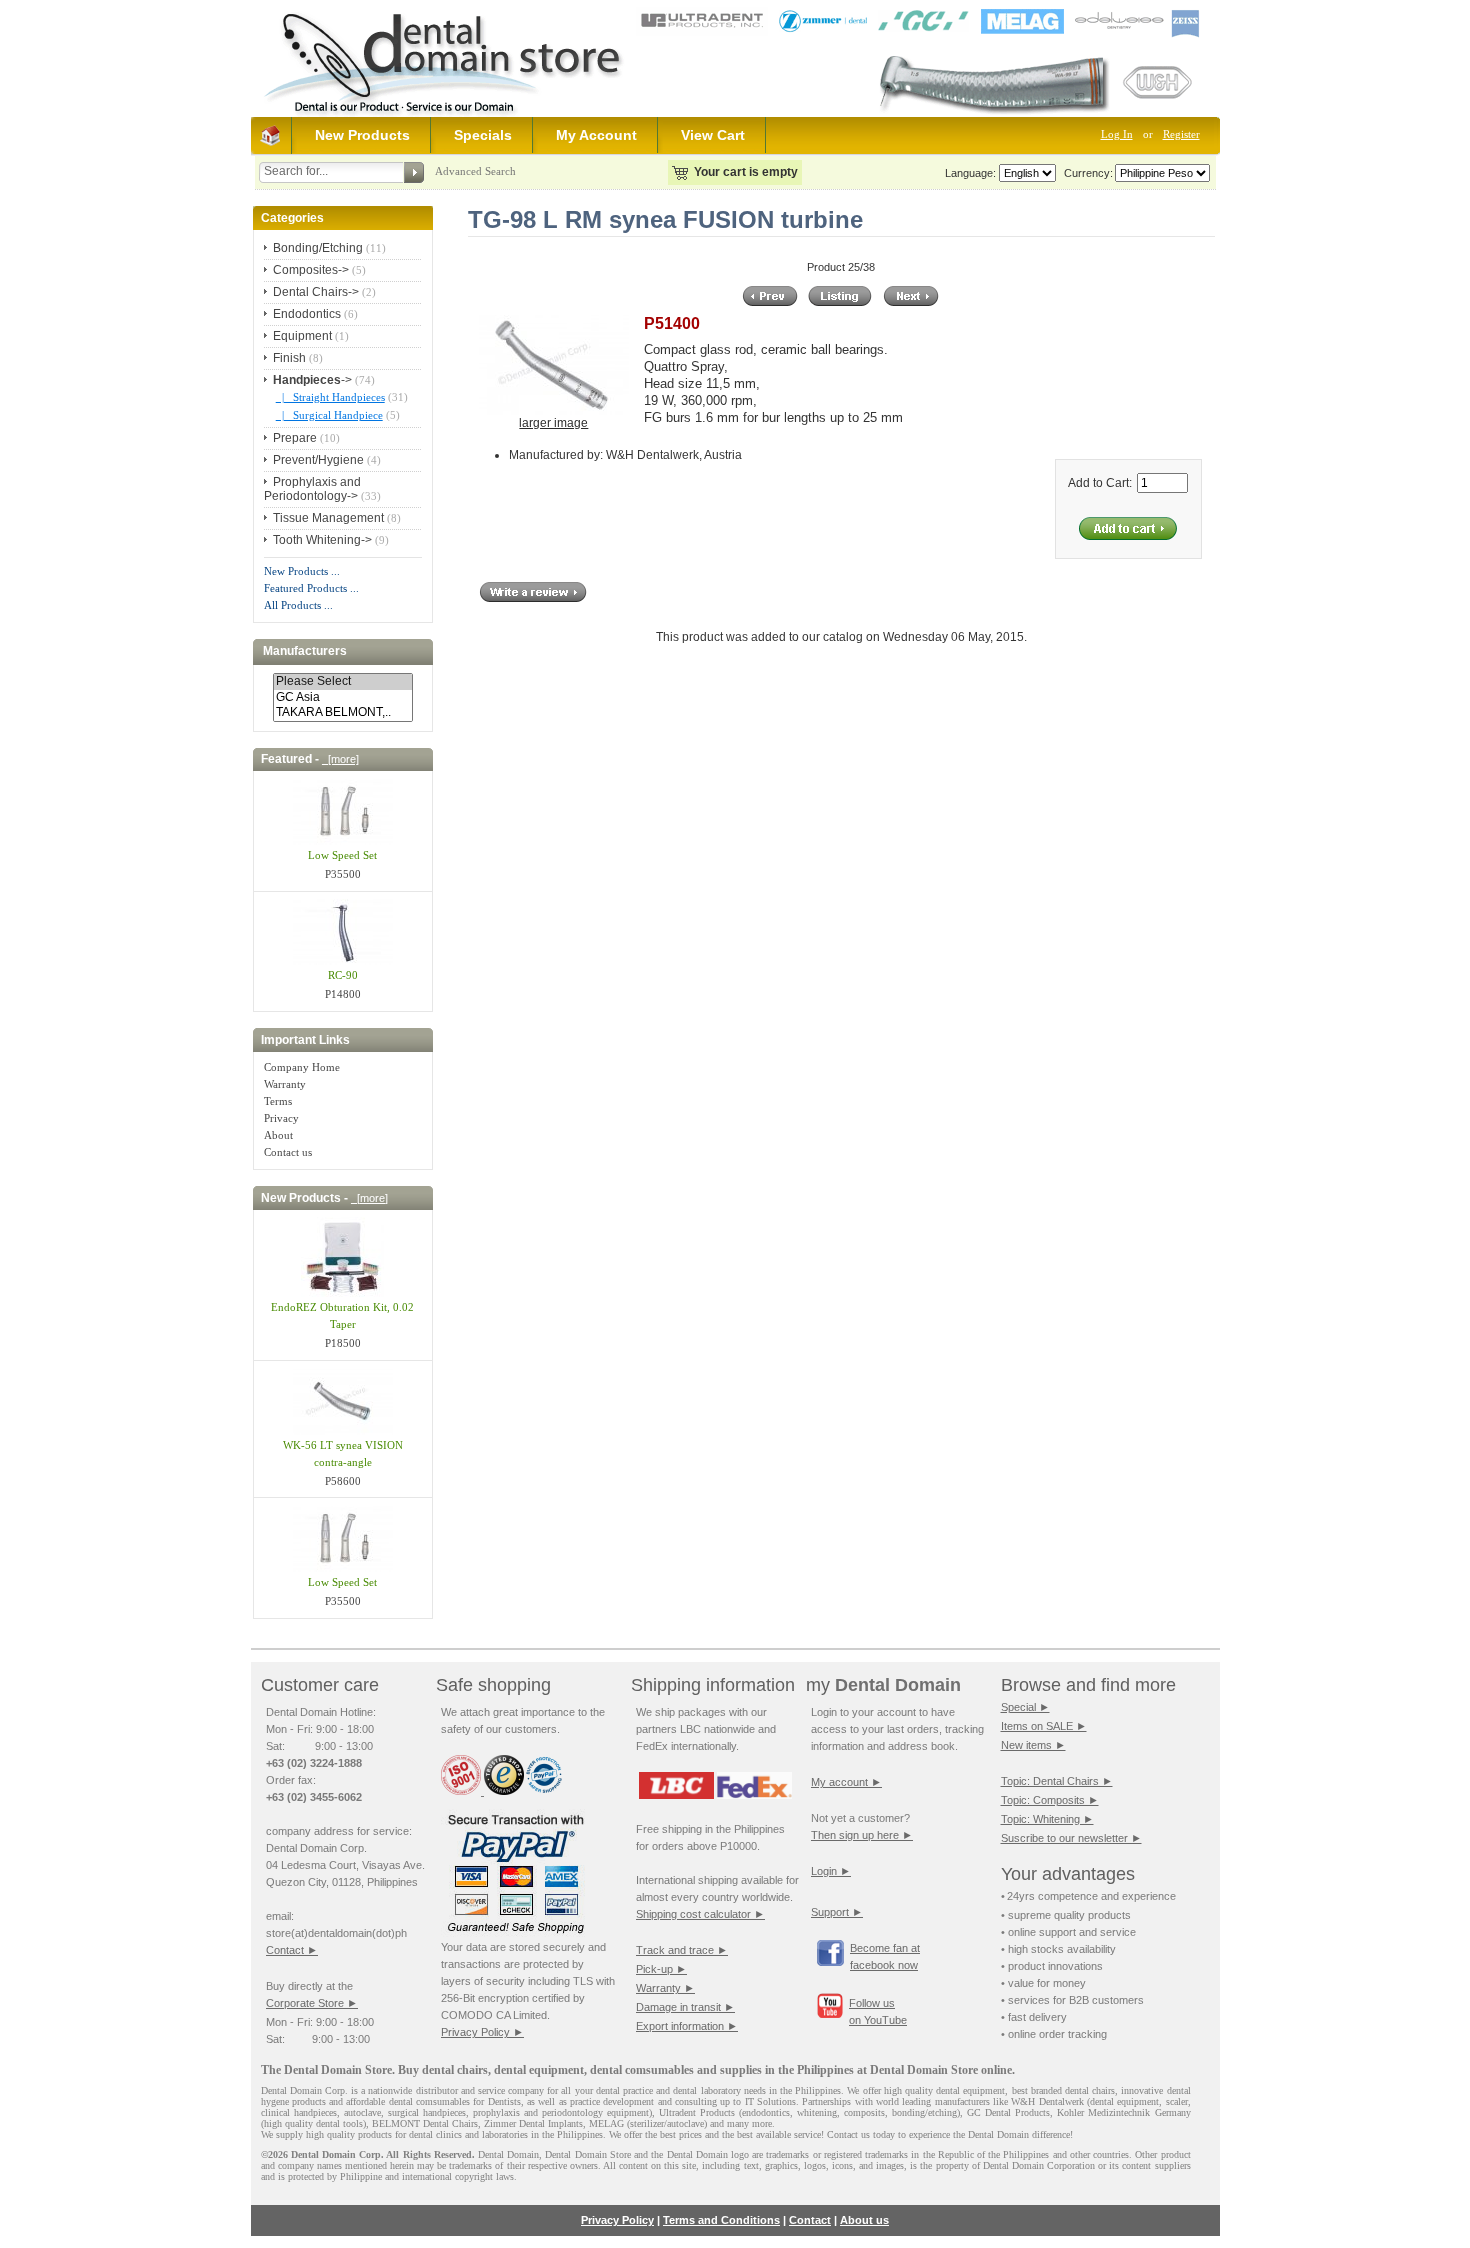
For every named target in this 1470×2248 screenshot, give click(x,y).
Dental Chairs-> (316, 292)
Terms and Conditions (721, 2220)
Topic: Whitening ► (1047, 1819)
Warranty (285, 1084)
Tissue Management (328, 518)
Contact (810, 2220)
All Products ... (298, 605)
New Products (362, 135)
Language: (970, 173)
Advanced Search (475, 171)
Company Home (302, 1067)
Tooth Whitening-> (322, 540)
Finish (289, 358)
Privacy (281, 1118)
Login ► (831, 1871)
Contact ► (292, 1950)
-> (312, 380)
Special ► (1025, 1707)
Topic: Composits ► (1050, 1800)
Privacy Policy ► (482, 2032)
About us (864, 2220)
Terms (278, 1101)
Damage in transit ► (685, 2007)
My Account (596, 135)
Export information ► (687, 2026)
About (278, 1135)
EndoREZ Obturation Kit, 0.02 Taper (342, 1315)
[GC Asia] (343, 697)
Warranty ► (665, 1988)
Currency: (1085, 173)
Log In (1117, 134)
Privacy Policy (617, 2220)
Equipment (302, 336)
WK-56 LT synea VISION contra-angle (343, 1453)
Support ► (837, 1912)
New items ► (1033, 1745)
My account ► (846, 1782)
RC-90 (343, 975)
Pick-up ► (661, 1969)
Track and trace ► (682, 1950)
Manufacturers (305, 652)
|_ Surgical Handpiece (329, 415)
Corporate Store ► (312, 2003)
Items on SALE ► (1044, 1726)
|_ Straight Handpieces (330, 397)
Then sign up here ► (862, 1835)
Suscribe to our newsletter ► (1071, 1838)
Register (1181, 134)
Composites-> (311, 270)
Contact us (288, 1152)
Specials (483, 135)
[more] (340, 759)
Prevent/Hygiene (318, 460)
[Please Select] (343, 681)
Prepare (295, 438)
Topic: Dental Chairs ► (1057, 1781)
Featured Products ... (311, 588)
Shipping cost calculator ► (700, 1914)
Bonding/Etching (318, 248)
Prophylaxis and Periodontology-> (312, 489)
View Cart (713, 135)
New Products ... (302, 571)
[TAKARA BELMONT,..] (343, 712)
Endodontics (307, 314)
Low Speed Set (342, 855)
